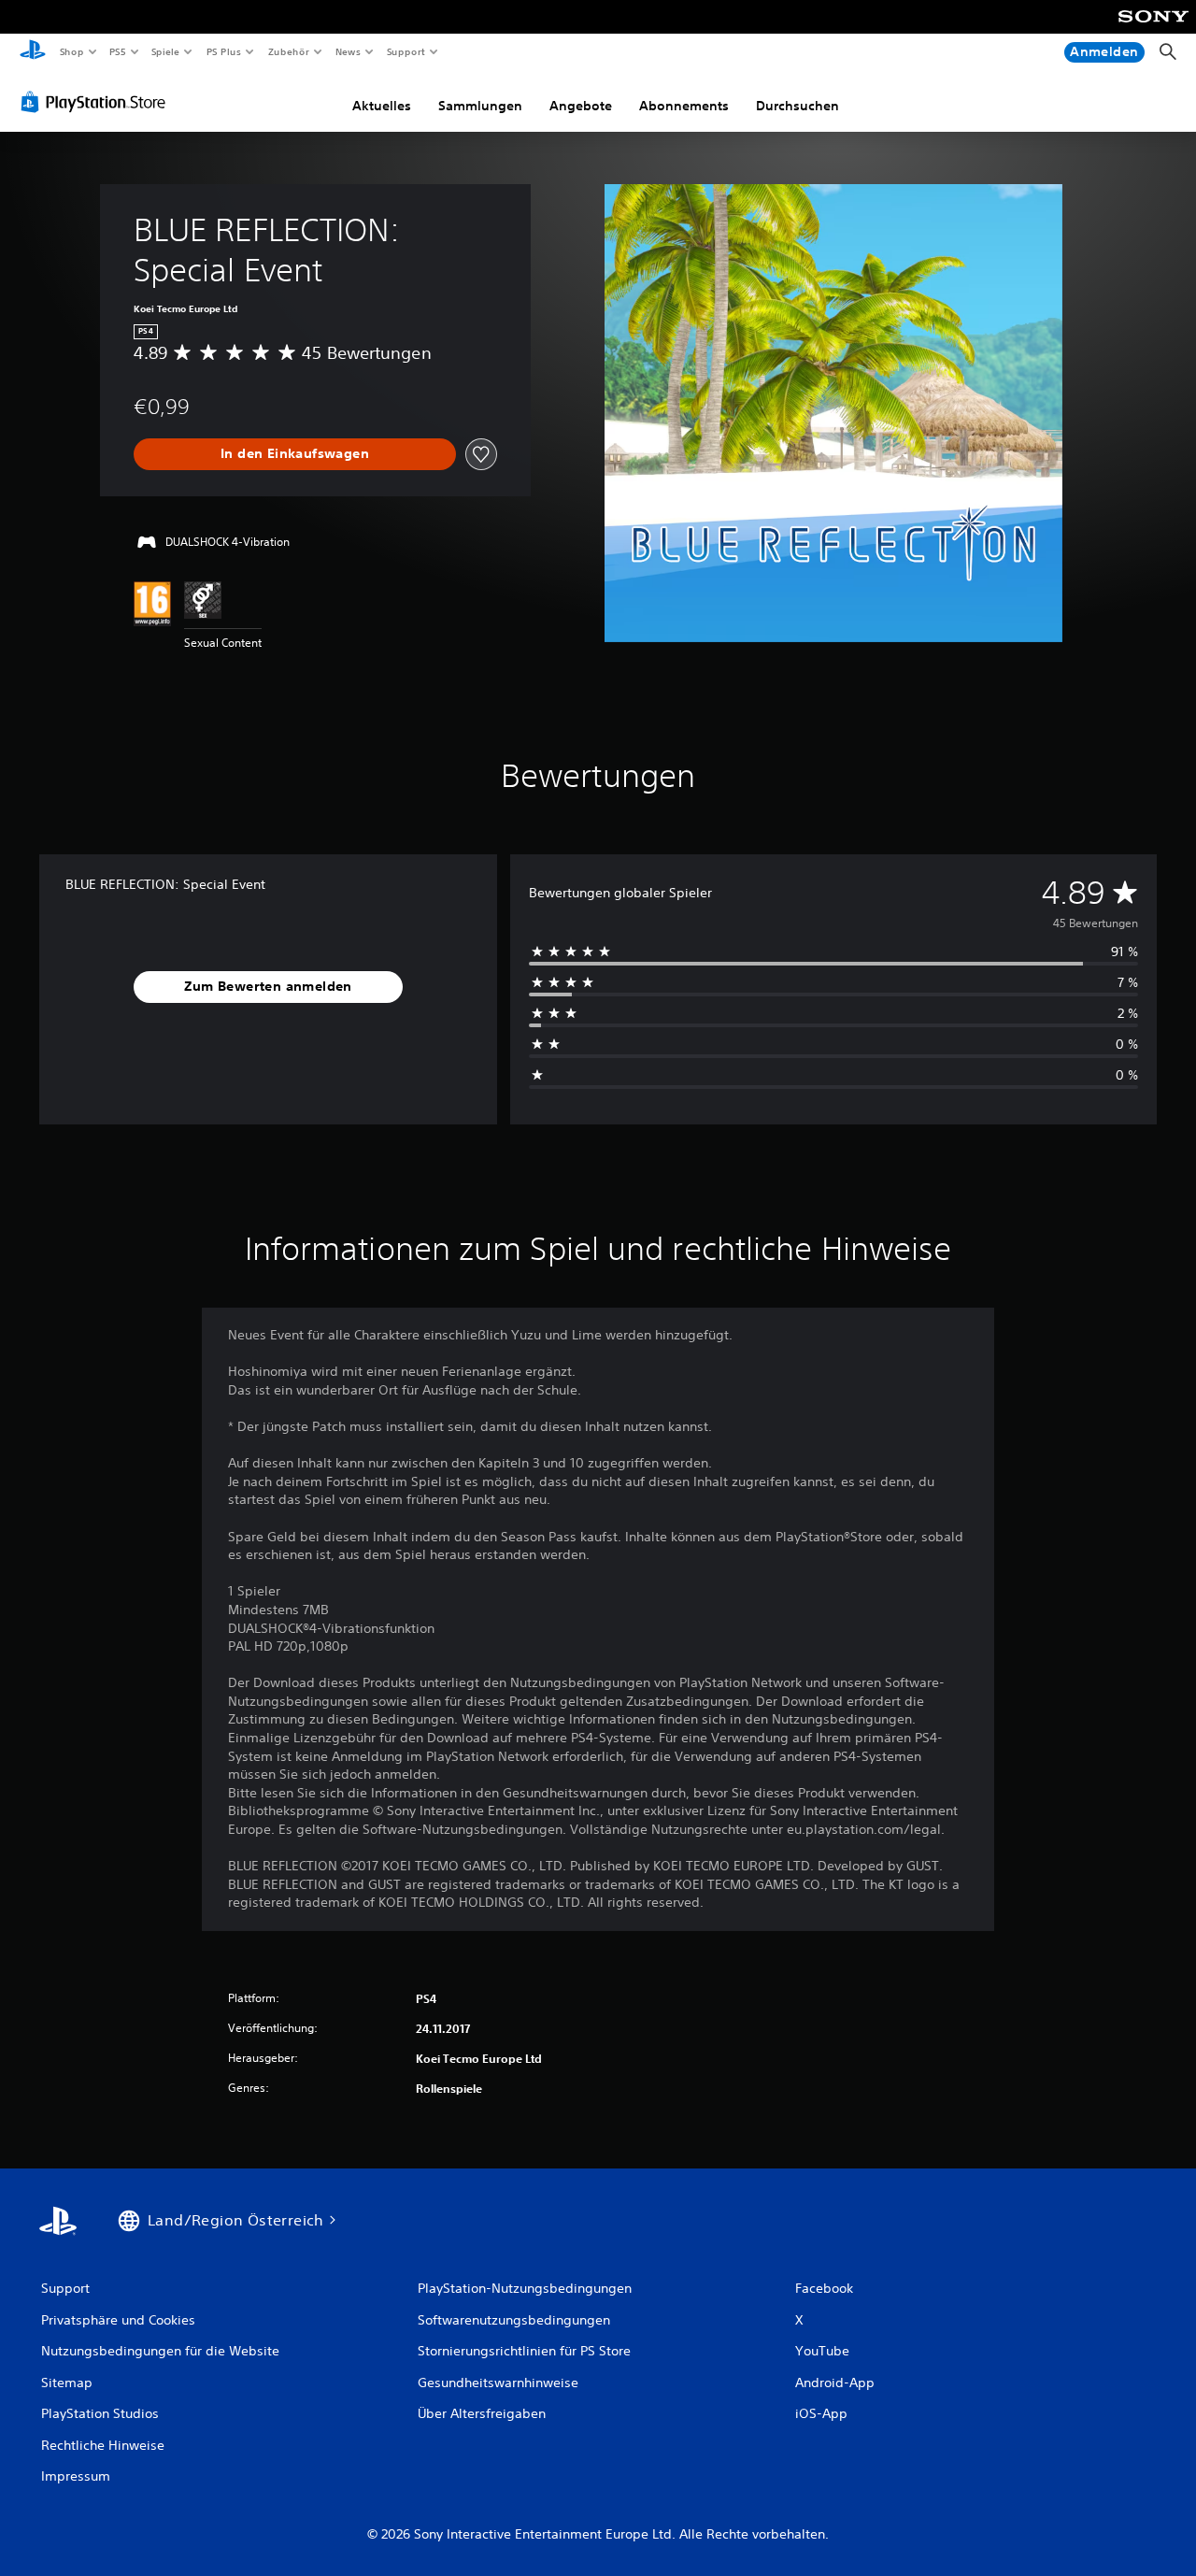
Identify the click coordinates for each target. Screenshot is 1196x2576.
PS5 (118, 51)
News (348, 51)
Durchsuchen (797, 106)
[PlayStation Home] (33, 52)
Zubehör (288, 51)
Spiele (166, 51)
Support (406, 51)
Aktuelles (382, 106)
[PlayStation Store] (97, 102)
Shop (71, 51)
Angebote (581, 106)
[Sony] (1153, 29)
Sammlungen (480, 106)
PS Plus (223, 51)
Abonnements (684, 106)
